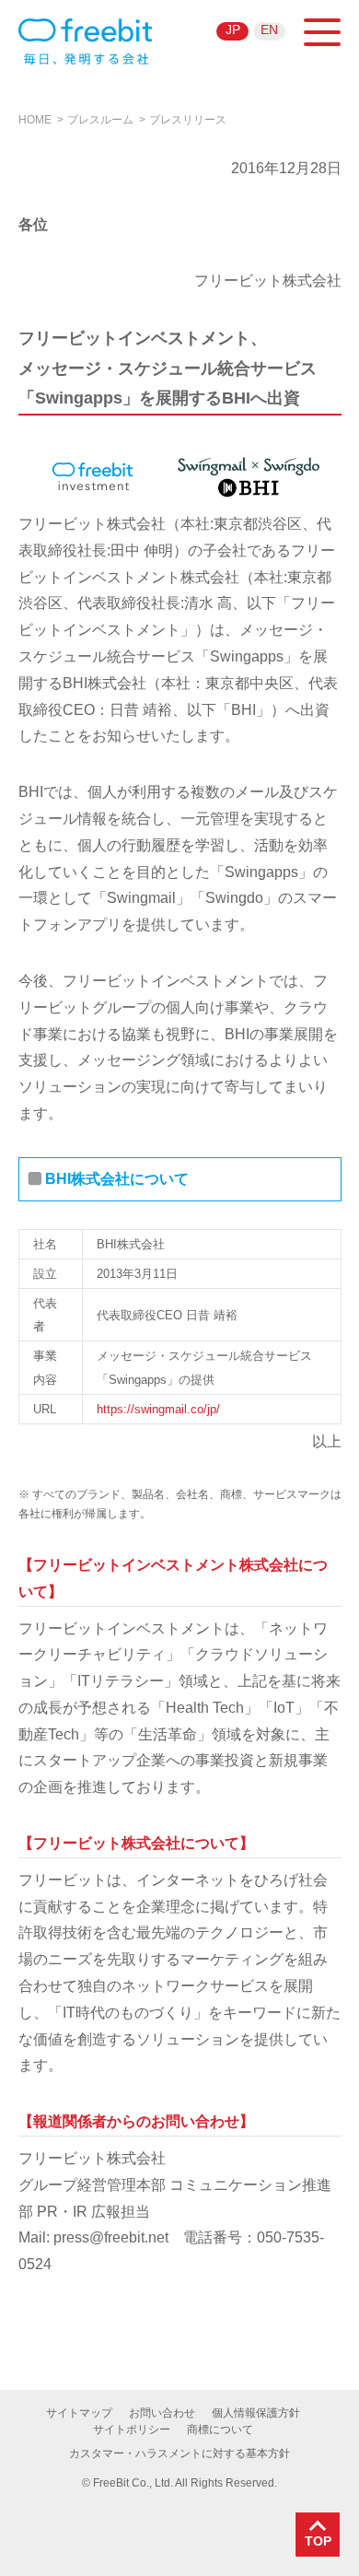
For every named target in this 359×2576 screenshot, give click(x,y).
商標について (220, 2430)
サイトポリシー (132, 2430)
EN (269, 29)
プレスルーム (100, 120)
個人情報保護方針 (256, 2413)
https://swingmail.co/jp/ (158, 1409)
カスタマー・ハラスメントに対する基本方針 (179, 2453)
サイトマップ (79, 2413)
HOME (35, 120)
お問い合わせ (162, 2413)
